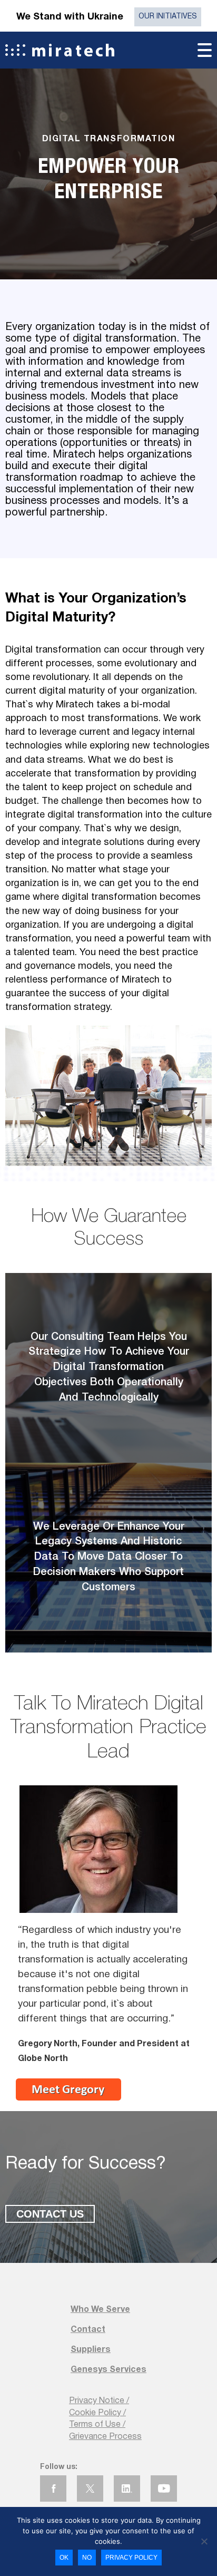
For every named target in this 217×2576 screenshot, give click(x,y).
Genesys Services (108, 2370)
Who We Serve (100, 2310)
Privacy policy (131, 2558)
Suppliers (91, 2350)
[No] (204, 2541)
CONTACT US (50, 2214)
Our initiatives (168, 17)
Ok (64, 2558)
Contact (88, 2330)
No (87, 2558)
